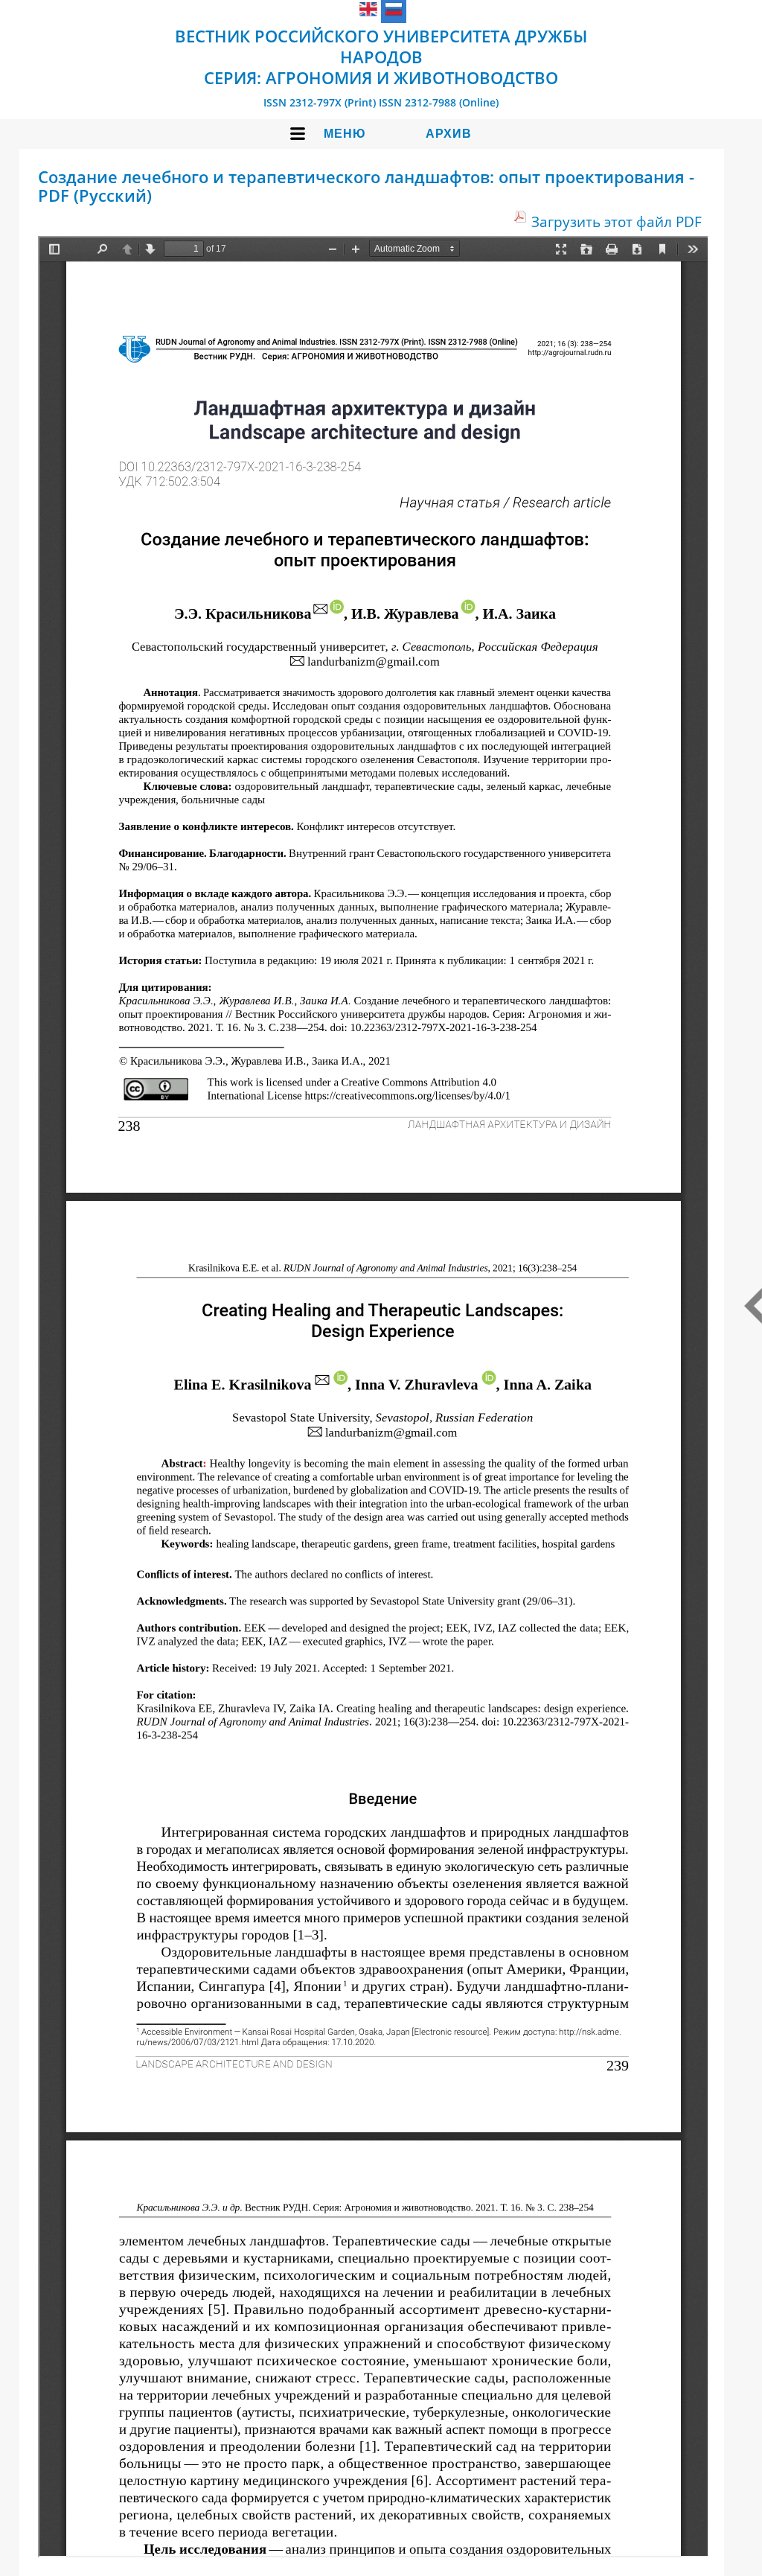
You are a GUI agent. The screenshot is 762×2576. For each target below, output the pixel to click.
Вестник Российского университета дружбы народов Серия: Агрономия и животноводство (381, 57)
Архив (449, 134)
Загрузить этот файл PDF (617, 221)
